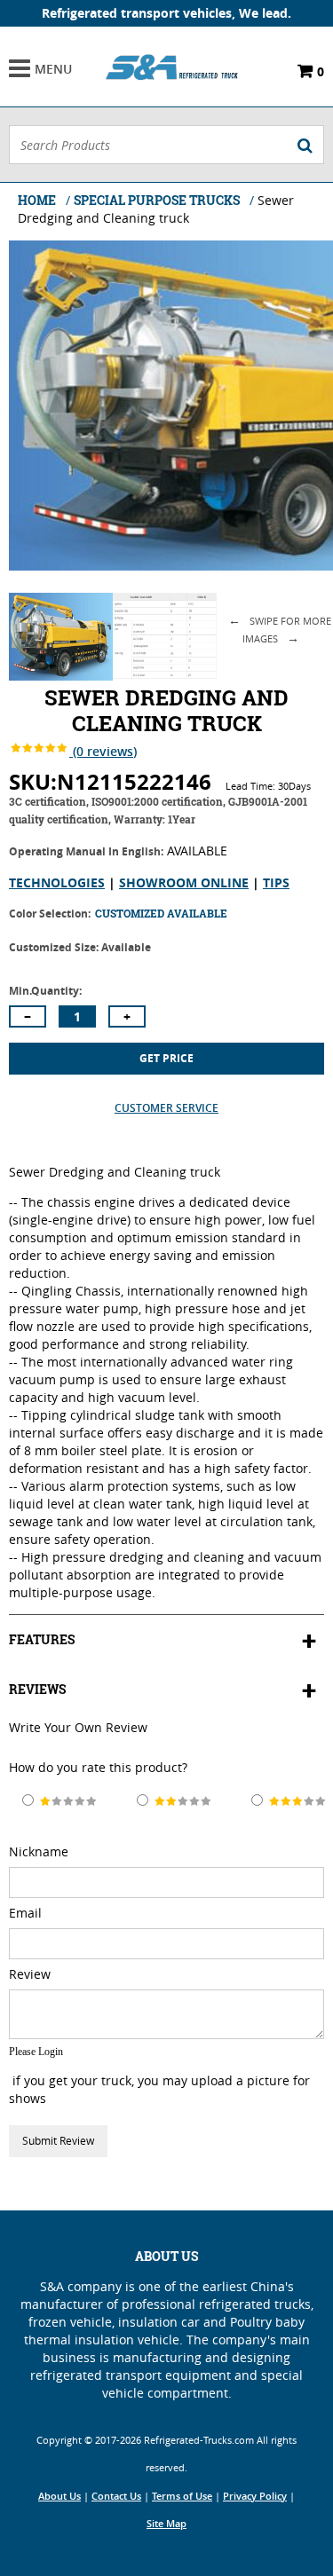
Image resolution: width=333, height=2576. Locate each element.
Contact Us (116, 2496)
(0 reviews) (103, 751)
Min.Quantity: (45, 991)
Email (25, 1913)
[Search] (305, 145)
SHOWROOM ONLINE (184, 882)
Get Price (166, 1058)
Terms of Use (182, 2496)
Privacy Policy (255, 2496)
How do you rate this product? (98, 1767)
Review (30, 1974)
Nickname (39, 1851)
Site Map (166, 2524)
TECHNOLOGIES (57, 882)
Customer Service (166, 1108)
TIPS (276, 882)
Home (37, 200)
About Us (59, 2496)
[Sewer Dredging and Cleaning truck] (61, 676)
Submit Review (58, 2141)
